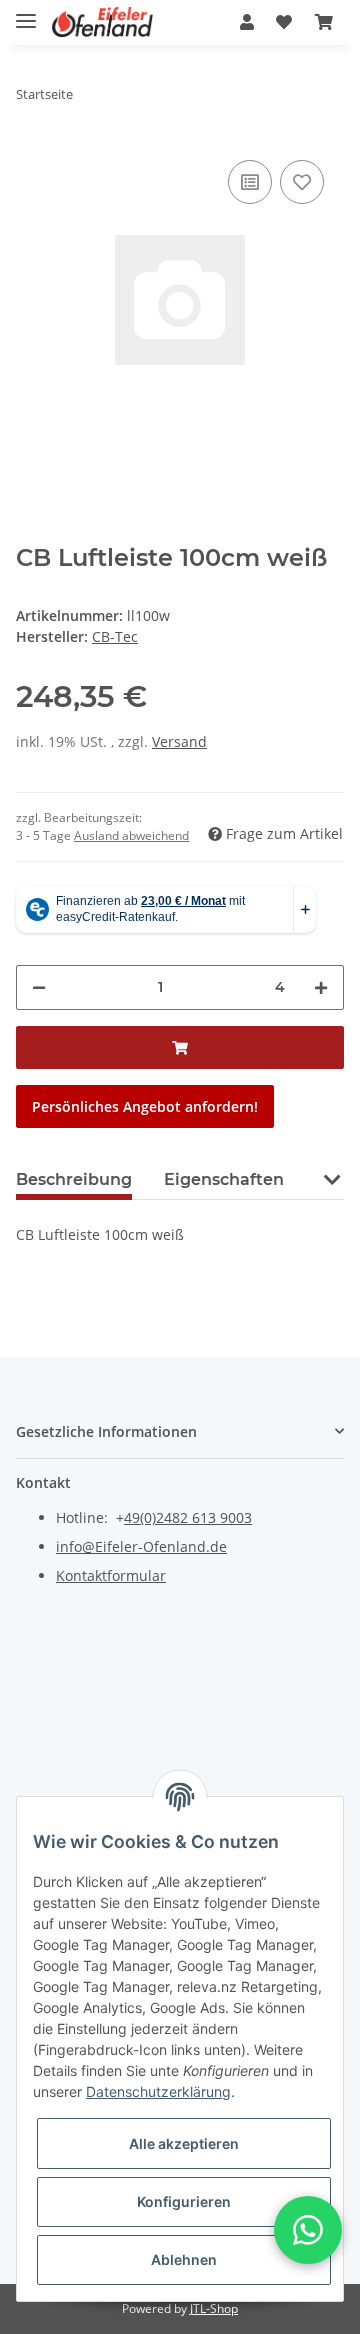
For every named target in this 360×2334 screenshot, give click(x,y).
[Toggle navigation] (26, 12)
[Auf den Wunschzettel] (302, 182)
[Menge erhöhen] (321, 987)
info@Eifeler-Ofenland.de (141, 1546)
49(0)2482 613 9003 (188, 1517)
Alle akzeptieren (184, 2143)
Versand (179, 741)
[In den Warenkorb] (180, 1047)
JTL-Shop (214, 2308)
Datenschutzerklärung (158, 2091)
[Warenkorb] (324, 22)
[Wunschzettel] (284, 22)
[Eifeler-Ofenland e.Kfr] (102, 22)
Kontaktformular (111, 1575)
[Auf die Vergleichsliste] (250, 182)
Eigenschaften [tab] (224, 1179)
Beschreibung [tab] (74, 1179)
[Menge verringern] (39, 987)
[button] (247, 22)
